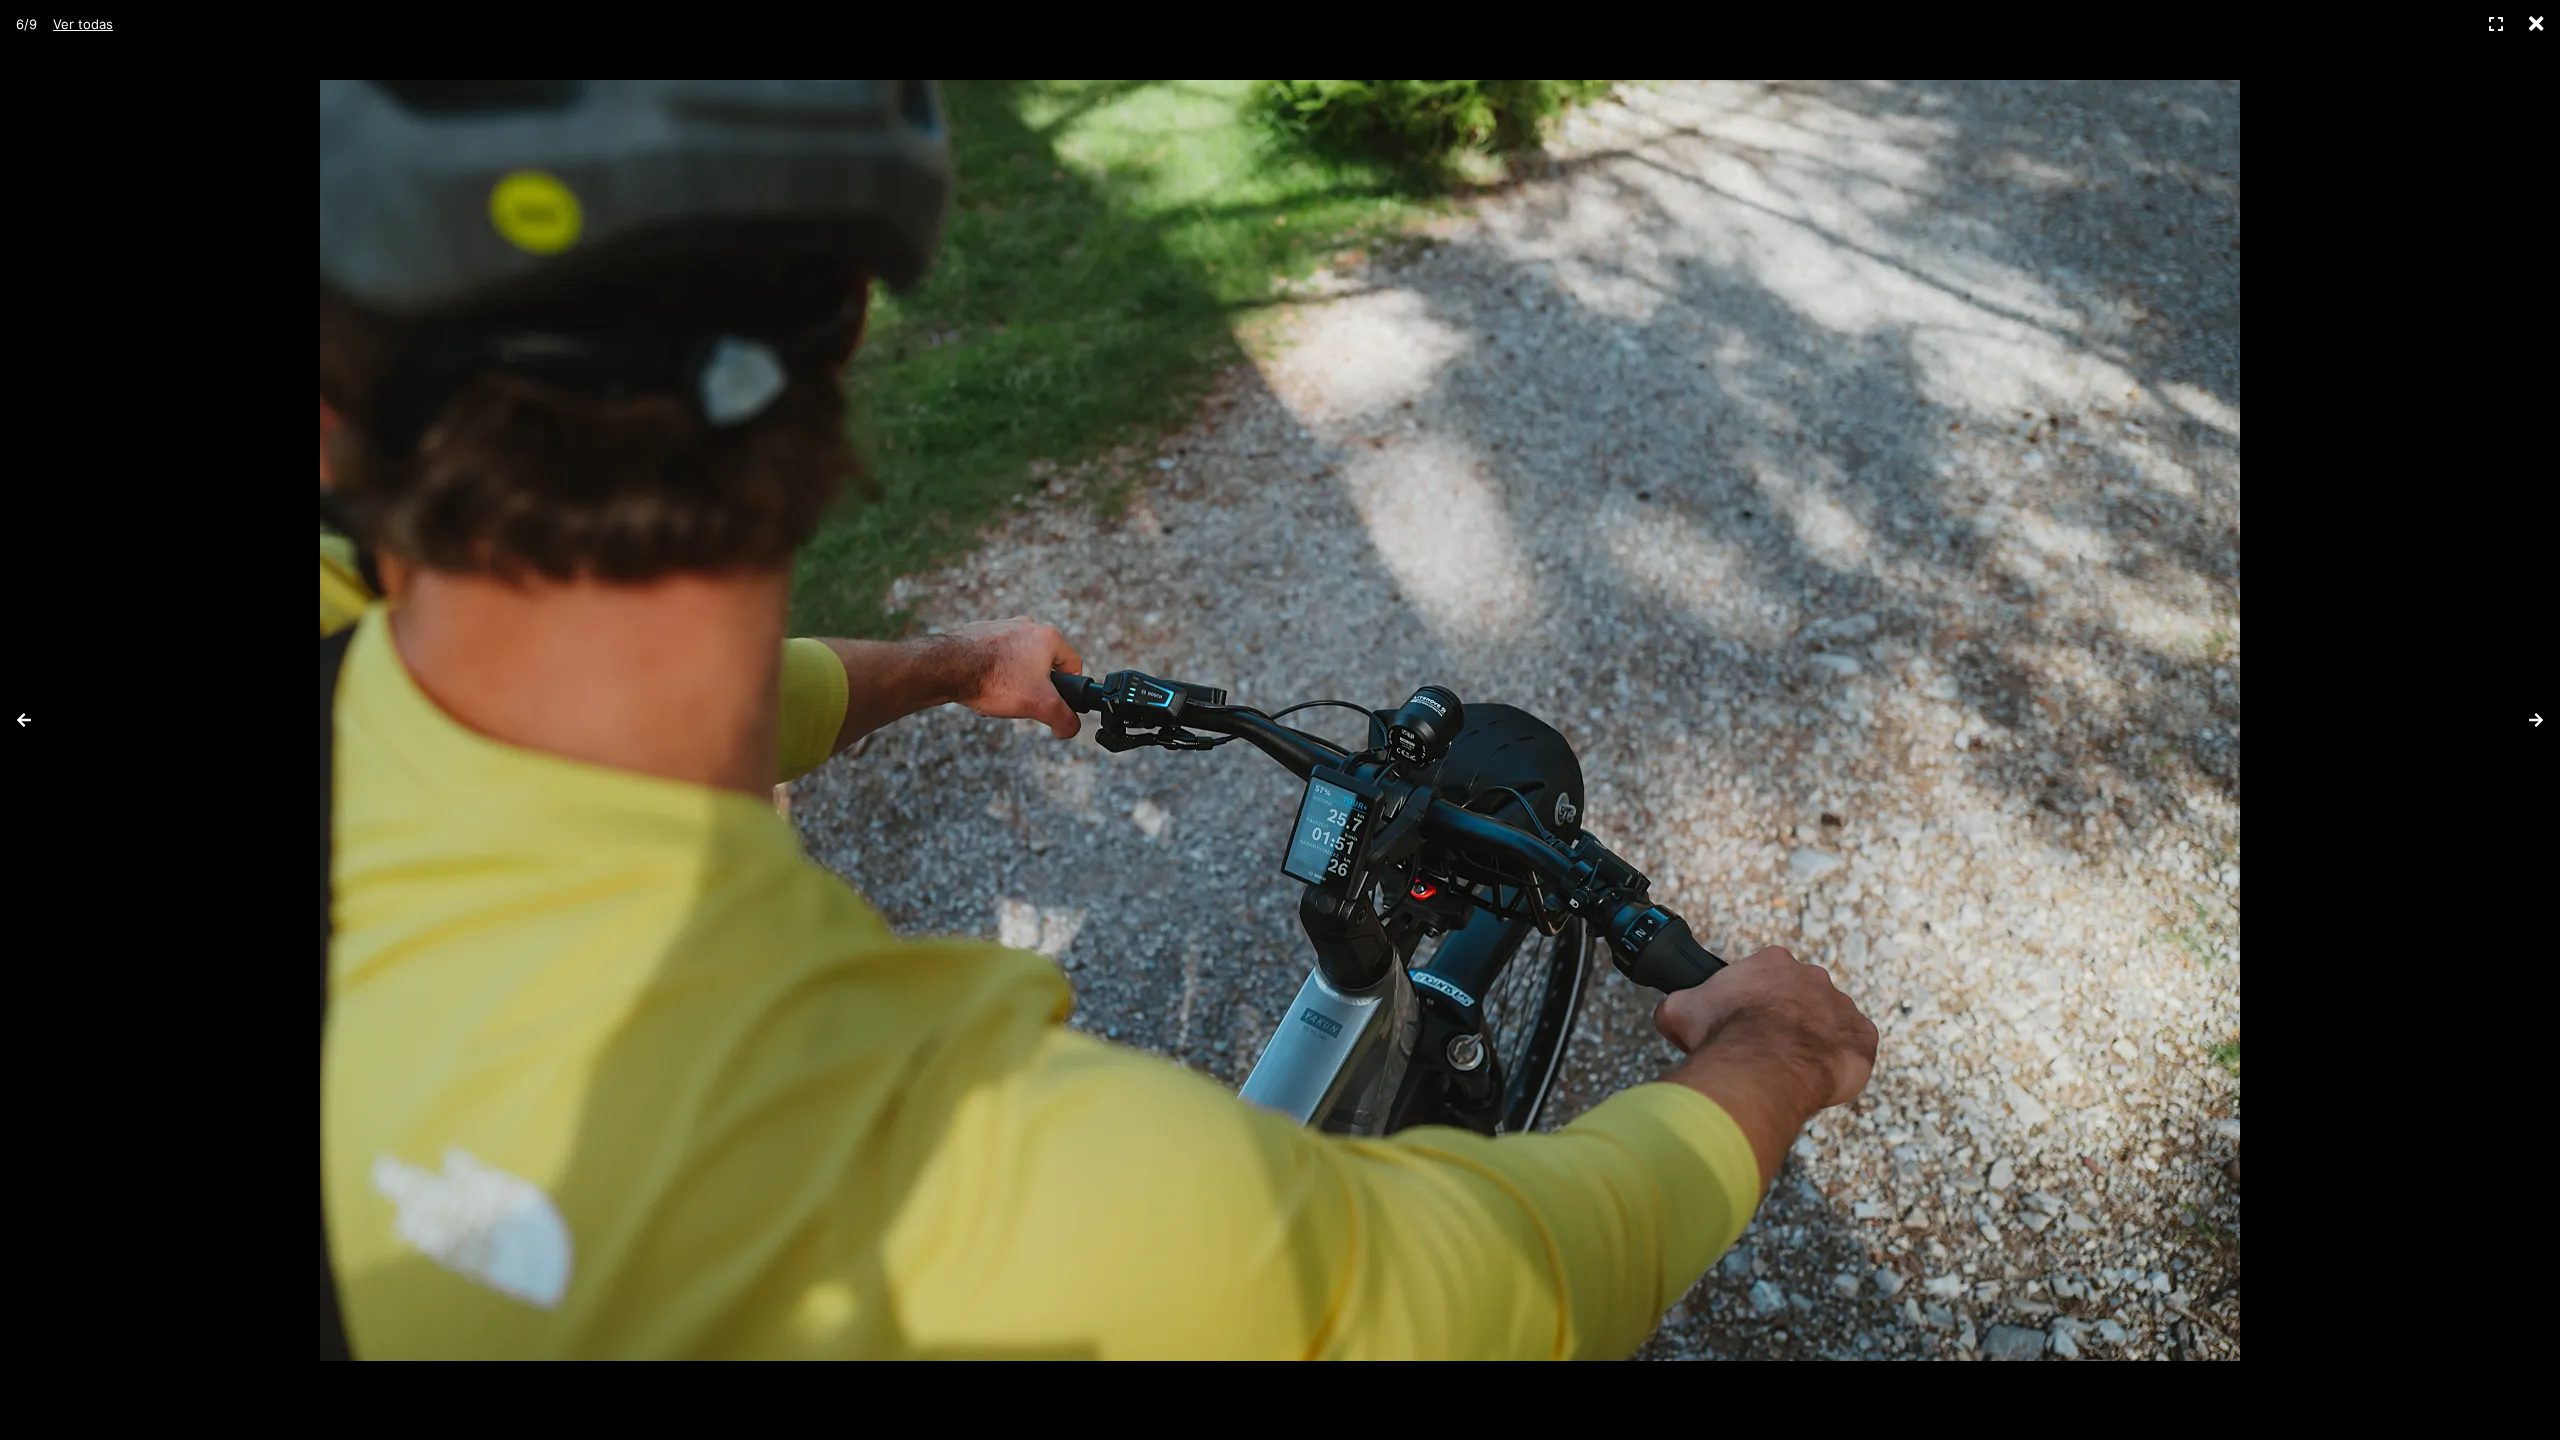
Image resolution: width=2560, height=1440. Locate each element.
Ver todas (83, 24)
